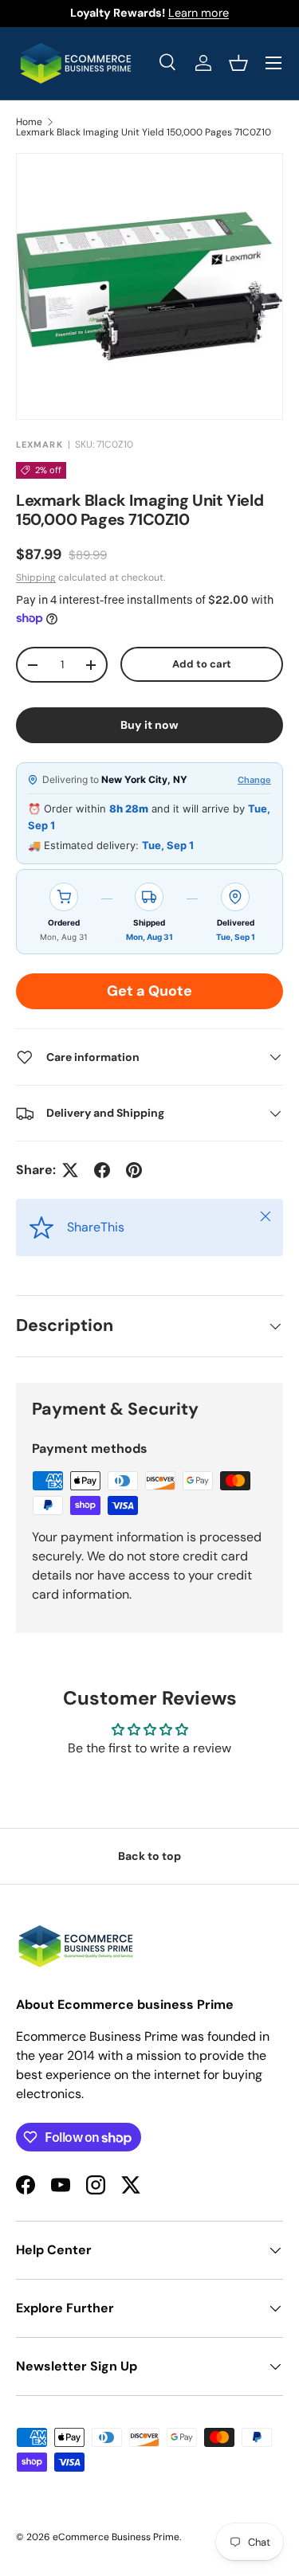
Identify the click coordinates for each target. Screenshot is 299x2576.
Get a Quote (149, 991)
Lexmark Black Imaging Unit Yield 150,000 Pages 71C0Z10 (144, 132)
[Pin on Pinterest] (134, 1170)
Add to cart (202, 664)
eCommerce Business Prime (116, 2537)
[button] (238, 63)
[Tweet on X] (70, 1170)
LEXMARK (39, 444)
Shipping (36, 577)
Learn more (199, 13)
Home (29, 122)
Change (254, 780)
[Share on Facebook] (102, 1170)
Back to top (149, 1856)
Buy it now (149, 725)
